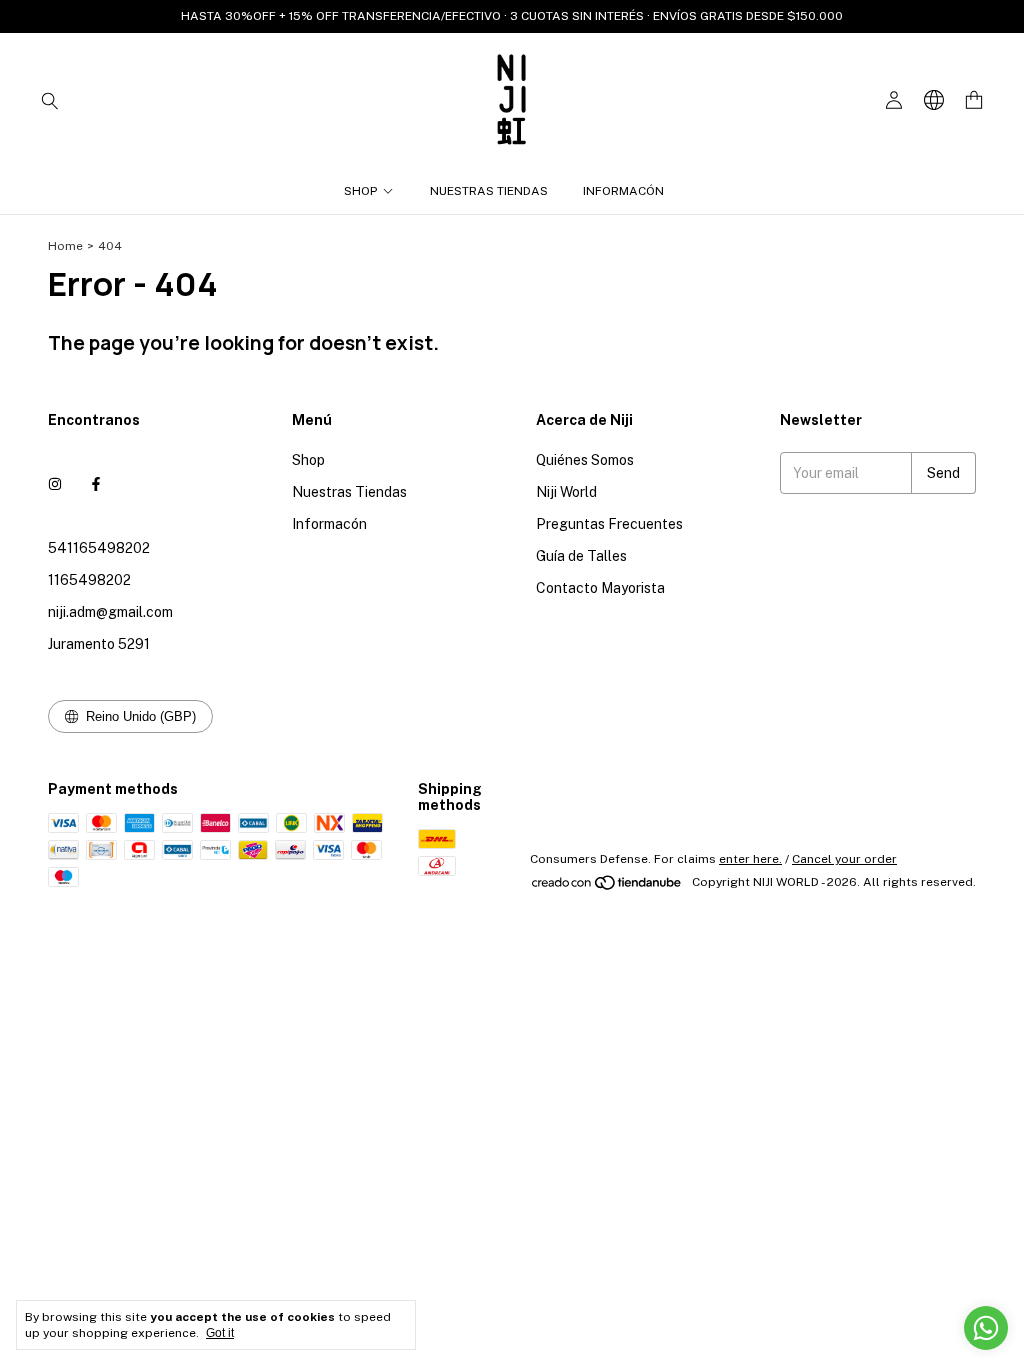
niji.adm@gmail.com (110, 612)
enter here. (750, 859)
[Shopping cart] (974, 100)
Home (65, 246)
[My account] (894, 100)
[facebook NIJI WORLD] (96, 484)
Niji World (566, 492)
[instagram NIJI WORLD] (55, 484)
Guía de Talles (581, 556)
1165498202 (89, 580)
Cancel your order (844, 859)
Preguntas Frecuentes (609, 524)
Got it (220, 1333)
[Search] (50, 100)
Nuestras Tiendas (489, 191)
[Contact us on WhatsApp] (986, 1328)
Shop (360, 191)
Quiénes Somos (585, 460)
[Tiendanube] (607, 887)
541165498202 (99, 548)
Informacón (623, 191)
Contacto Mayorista (600, 588)
